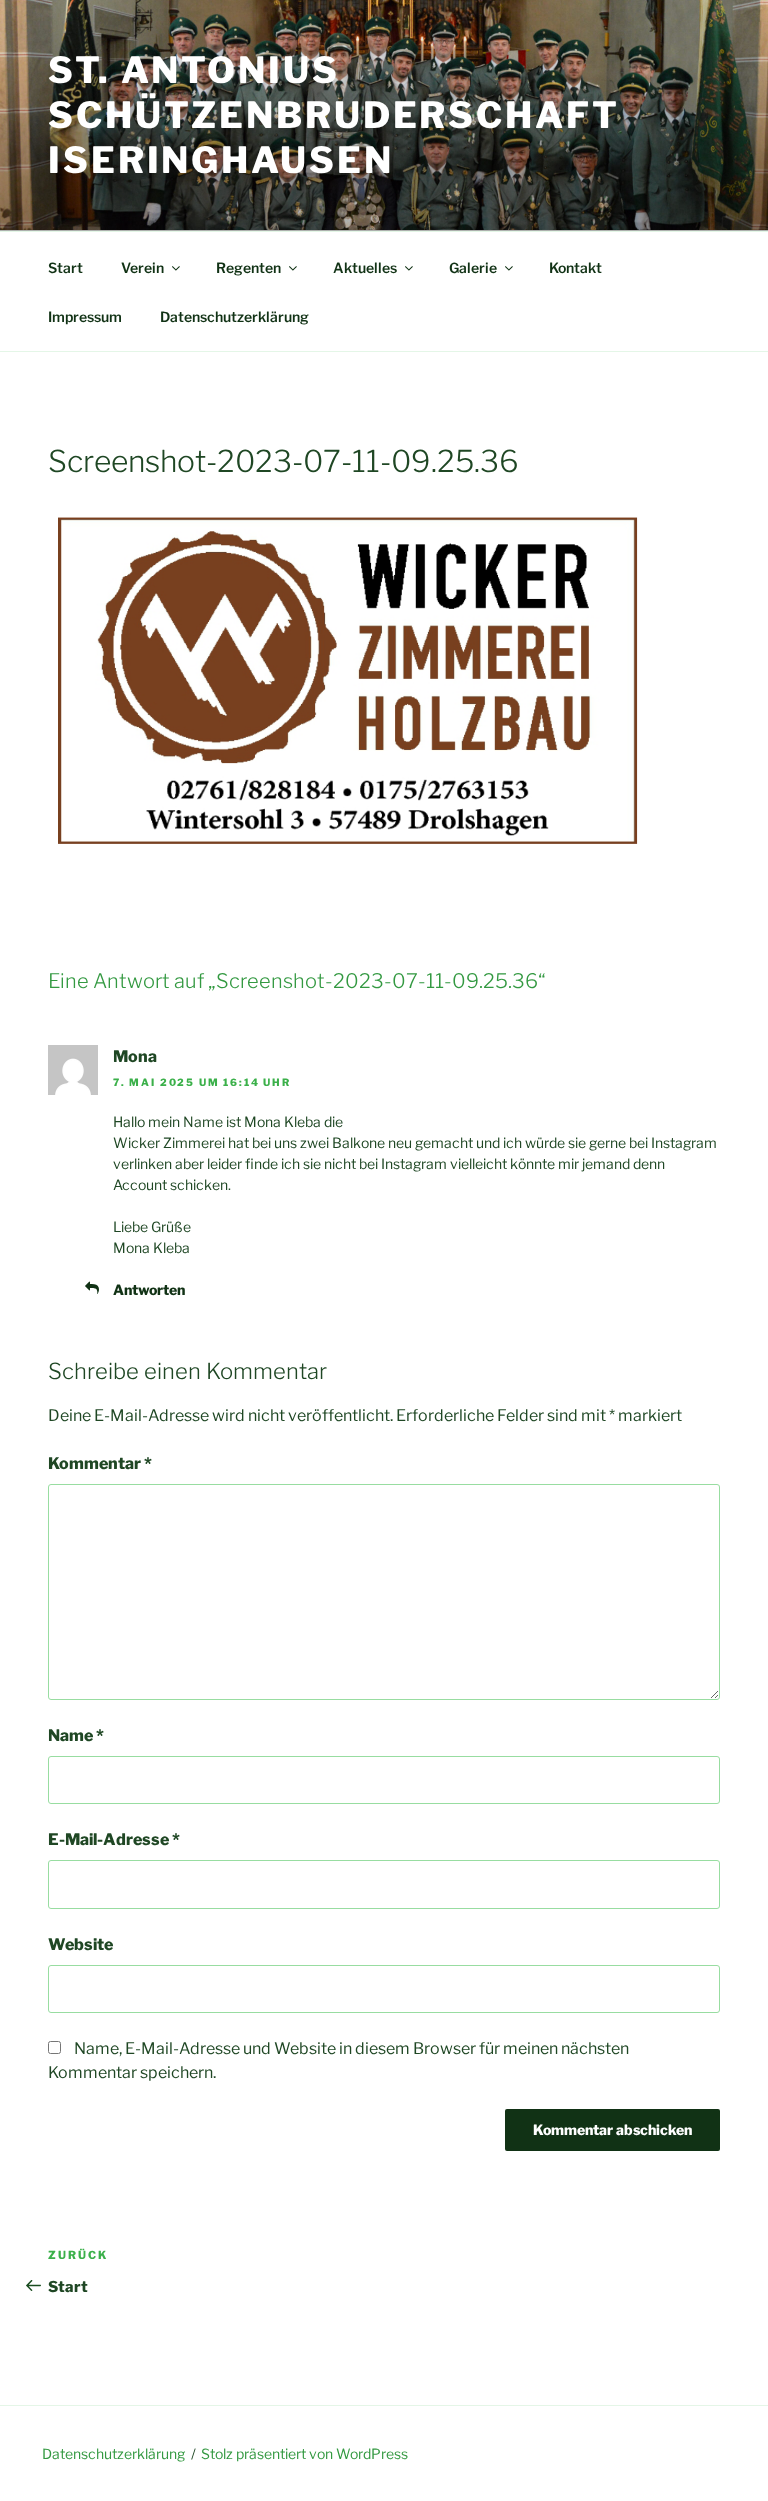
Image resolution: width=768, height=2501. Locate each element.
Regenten (248, 267)
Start (65, 267)
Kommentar (100, 1463)
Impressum (85, 316)
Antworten (149, 1289)
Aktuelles (365, 267)
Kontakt (575, 267)
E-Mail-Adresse (114, 1839)
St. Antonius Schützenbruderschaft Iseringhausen (334, 115)
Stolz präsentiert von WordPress (304, 2453)
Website (80, 1944)
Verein (142, 267)
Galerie (473, 267)
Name (76, 1735)
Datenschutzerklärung (234, 316)
